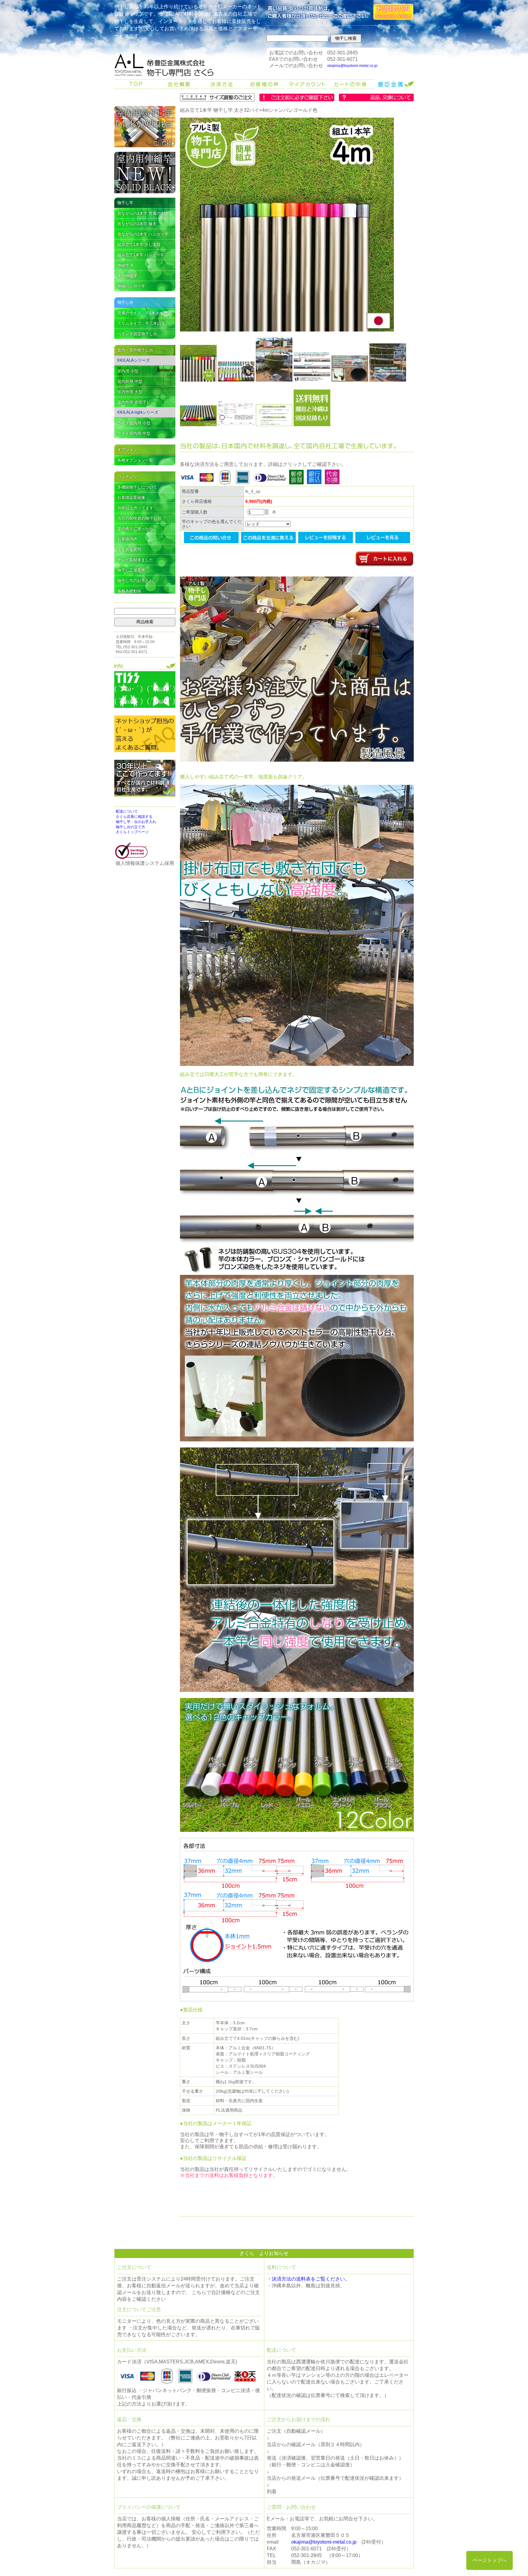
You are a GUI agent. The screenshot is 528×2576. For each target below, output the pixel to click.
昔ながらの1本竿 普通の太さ (143, 213)
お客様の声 (127, 539)
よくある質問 (129, 549)
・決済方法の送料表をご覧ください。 (308, 2279)
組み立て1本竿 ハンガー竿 (141, 255)
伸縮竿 (123, 265)
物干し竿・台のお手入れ (136, 822)
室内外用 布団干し (134, 402)
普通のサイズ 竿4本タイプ (142, 313)
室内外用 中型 (130, 381)
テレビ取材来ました (135, 560)
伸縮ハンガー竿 (131, 286)
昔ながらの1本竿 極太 (137, 224)
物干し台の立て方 (130, 827)
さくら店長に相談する (134, 817)
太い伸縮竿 (127, 276)
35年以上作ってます (135, 508)
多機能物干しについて (137, 487)
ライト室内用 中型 (134, 433)
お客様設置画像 (131, 498)
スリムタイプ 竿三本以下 (141, 323)
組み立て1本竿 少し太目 (139, 245)
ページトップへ (490, 2560)
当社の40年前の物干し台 (139, 518)
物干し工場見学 (131, 570)
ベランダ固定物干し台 (137, 334)
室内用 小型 (128, 371)
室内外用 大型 (130, 392)
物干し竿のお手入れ (135, 581)
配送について (127, 811)
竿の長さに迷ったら (135, 529)
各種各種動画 (129, 591)
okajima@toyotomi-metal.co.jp (352, 66)
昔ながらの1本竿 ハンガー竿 (143, 234)
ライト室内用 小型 (134, 423)
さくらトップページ (132, 832)
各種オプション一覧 (135, 460)
